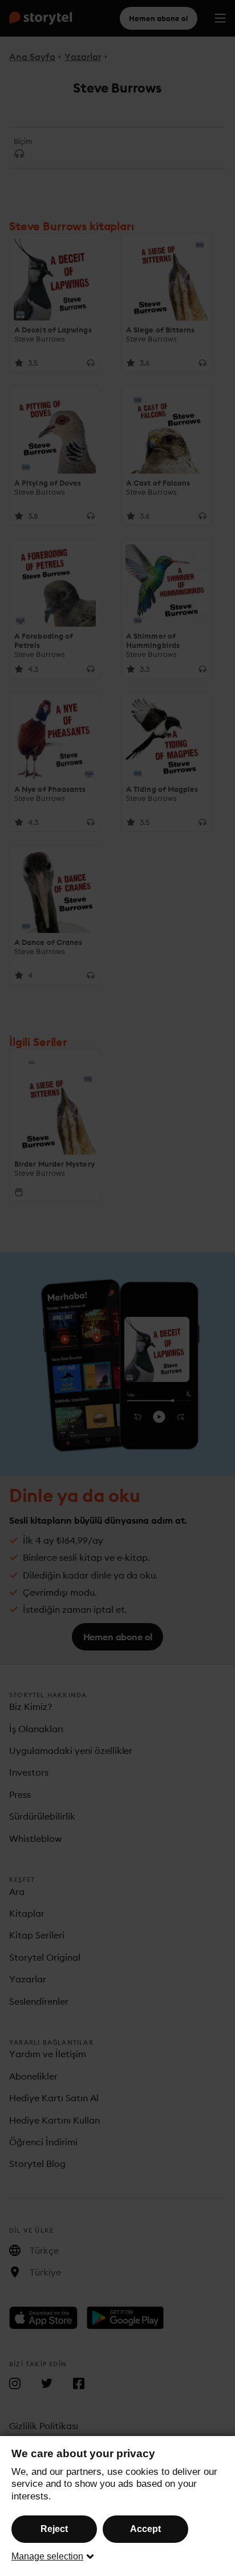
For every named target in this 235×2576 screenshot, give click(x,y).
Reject (54, 2529)
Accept (145, 2529)
